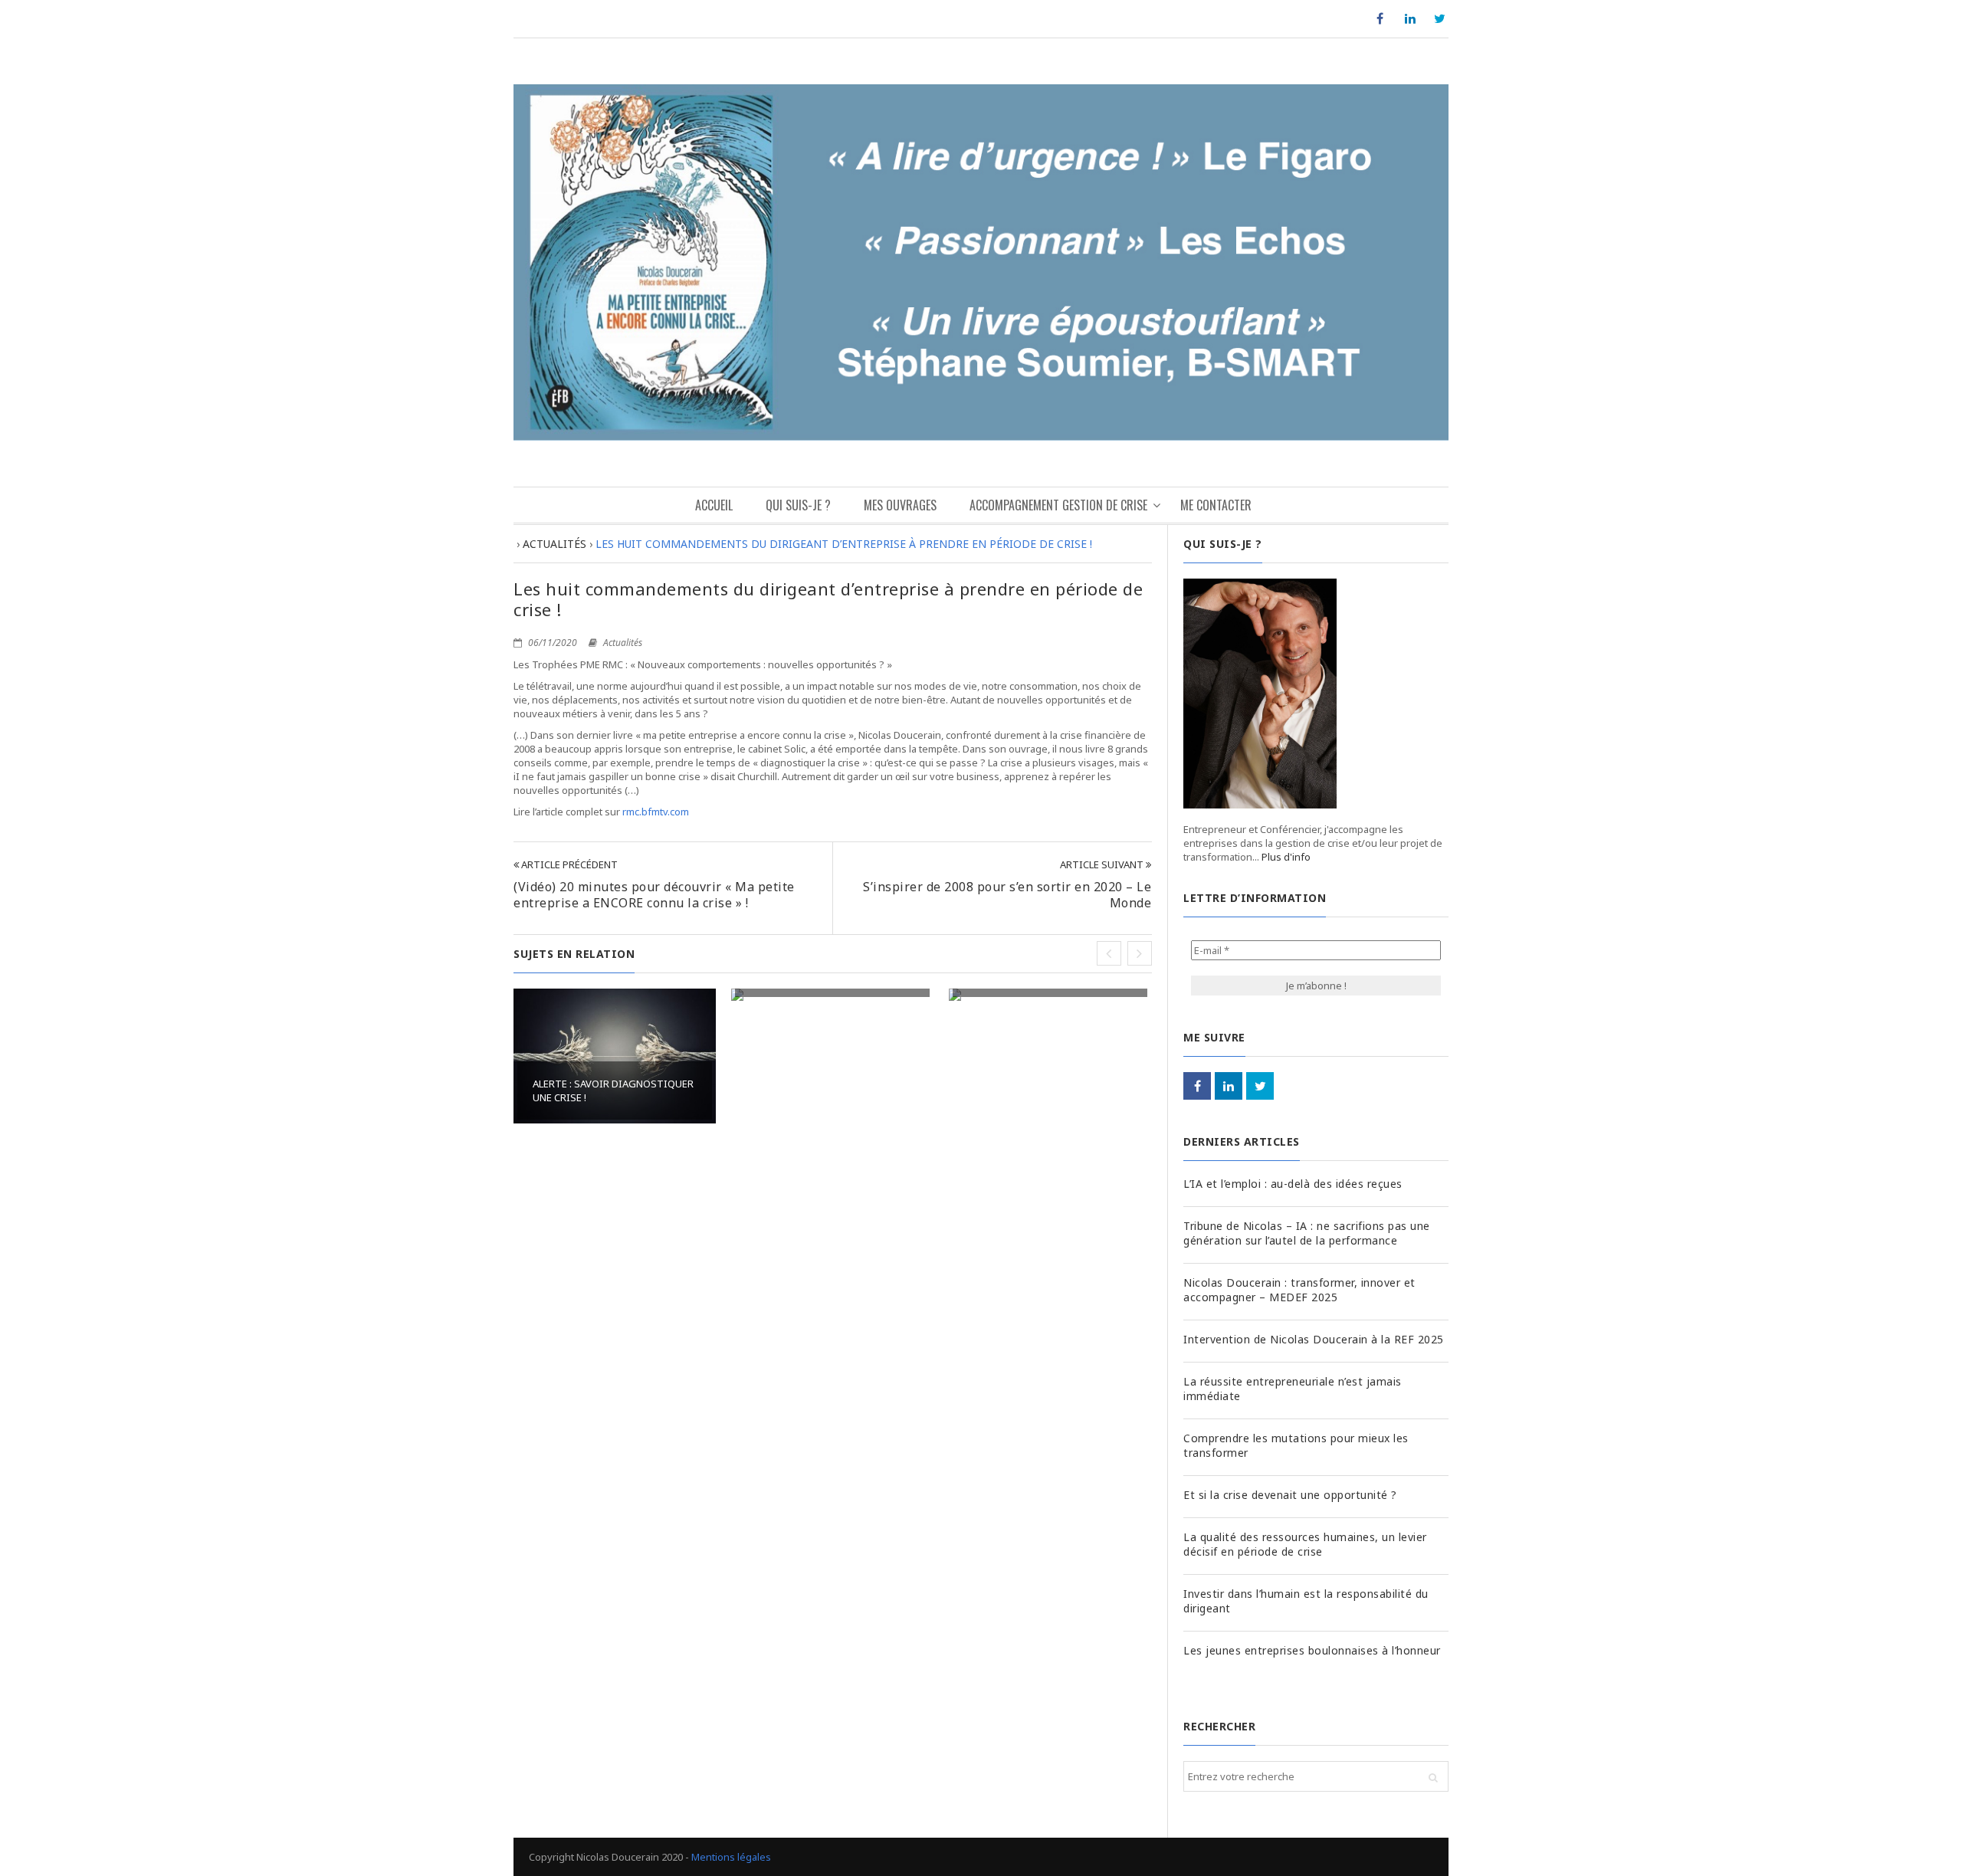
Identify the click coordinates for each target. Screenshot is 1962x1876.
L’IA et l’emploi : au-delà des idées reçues (1293, 1184)
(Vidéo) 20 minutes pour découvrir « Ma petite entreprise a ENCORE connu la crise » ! (654, 895)
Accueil (714, 505)
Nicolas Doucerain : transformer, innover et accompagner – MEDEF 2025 (1299, 1290)
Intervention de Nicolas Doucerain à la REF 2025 (1314, 1339)
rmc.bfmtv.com (656, 812)
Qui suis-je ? (798, 505)
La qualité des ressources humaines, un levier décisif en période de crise (1305, 1544)
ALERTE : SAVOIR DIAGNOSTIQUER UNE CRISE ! (613, 1091)
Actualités (623, 643)
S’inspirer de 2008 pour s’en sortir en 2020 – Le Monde (1007, 895)
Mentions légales (731, 1857)
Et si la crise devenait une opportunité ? (1290, 1495)
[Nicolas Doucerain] (981, 262)
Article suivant (1103, 864)
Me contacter (1216, 505)
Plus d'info (1286, 857)
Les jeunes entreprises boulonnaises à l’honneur (1312, 1650)
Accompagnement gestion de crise (1058, 505)
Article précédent (568, 864)
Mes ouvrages (900, 505)
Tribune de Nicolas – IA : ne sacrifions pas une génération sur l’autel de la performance (1307, 1233)
